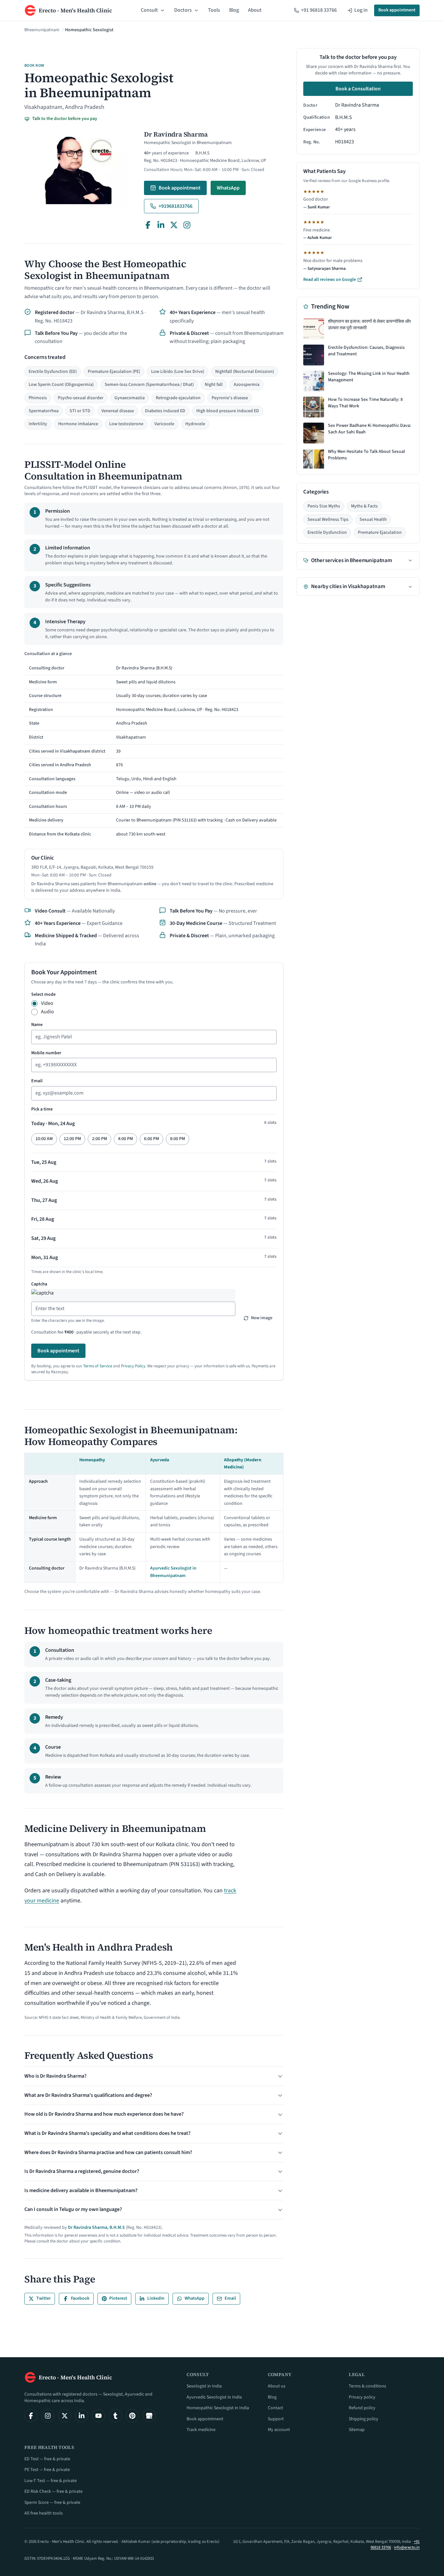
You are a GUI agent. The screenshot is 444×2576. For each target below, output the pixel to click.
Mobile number (46, 1053)
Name (37, 1025)
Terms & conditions (367, 2386)
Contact (275, 2408)
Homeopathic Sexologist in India (218, 2408)
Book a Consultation (358, 89)
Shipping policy (364, 2419)
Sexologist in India (204, 2386)
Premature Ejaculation (380, 532)
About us (277, 2386)
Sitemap (357, 2430)
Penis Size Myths (324, 506)
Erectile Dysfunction (327, 532)
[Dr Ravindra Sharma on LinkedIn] (161, 225)
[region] (154, 746)
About (255, 10)
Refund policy (362, 2408)
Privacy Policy (133, 1366)
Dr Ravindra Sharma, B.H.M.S (96, 2228)
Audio (47, 1012)
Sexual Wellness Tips (328, 519)
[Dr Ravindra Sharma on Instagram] (187, 225)
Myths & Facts (364, 506)
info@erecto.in (407, 2547)
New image (262, 1318)
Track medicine (201, 2430)
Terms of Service (98, 1366)
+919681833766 (176, 206)
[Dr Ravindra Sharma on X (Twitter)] (174, 225)
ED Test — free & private (47, 2459)
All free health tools (44, 2513)
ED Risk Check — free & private (53, 2491)
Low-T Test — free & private (51, 2481)
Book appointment (397, 10)
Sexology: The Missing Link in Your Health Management (369, 377)
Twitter (44, 2298)
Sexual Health (373, 519)
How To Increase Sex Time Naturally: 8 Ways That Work (365, 403)
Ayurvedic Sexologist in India (214, 2397)
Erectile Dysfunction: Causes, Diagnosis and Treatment (366, 351)
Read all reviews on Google (330, 280)
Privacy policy (362, 2397)
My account (279, 2430)
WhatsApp (228, 188)
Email (37, 1081)
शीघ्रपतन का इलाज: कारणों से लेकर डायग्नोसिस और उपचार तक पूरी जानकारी (369, 325)
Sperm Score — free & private (52, 2503)
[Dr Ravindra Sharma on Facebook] (148, 225)
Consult (149, 10)
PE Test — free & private (47, 2470)
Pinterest (118, 2298)
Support (276, 2419)
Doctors (183, 10)
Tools (214, 10)
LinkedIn (156, 2298)
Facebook (80, 2298)
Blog (234, 10)
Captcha (39, 1284)
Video (47, 1003)
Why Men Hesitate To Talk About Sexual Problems (366, 455)
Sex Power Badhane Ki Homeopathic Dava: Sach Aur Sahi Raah (370, 429)
